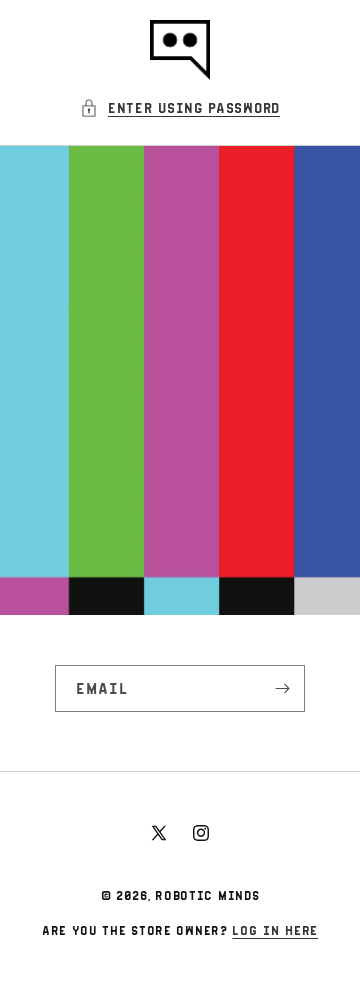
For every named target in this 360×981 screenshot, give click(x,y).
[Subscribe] (282, 688)
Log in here (275, 930)
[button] (180, 107)
